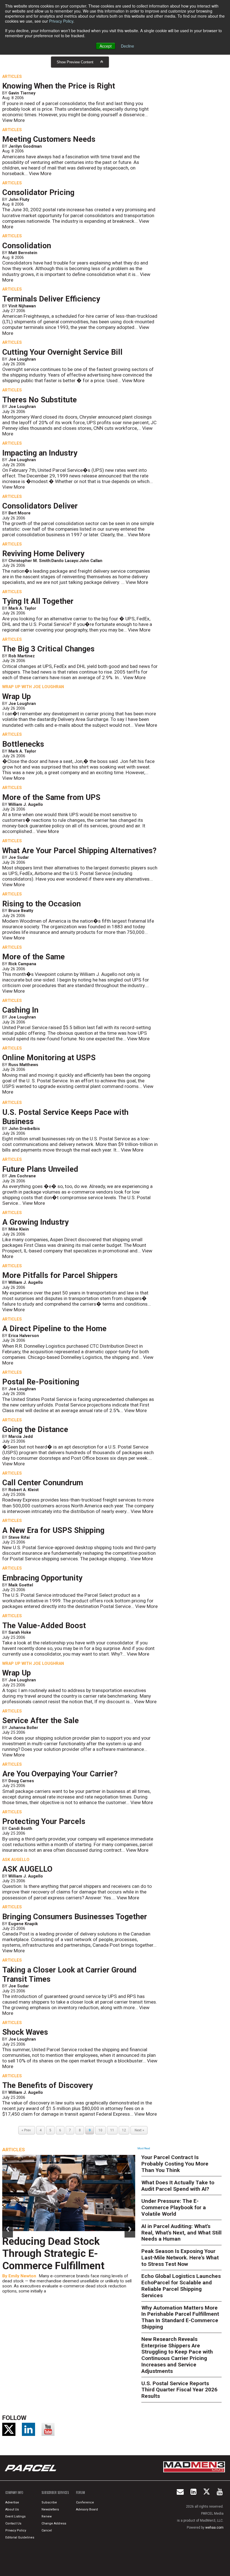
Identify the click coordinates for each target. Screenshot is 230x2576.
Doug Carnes (21, 1781)
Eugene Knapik (23, 1924)
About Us (12, 2509)
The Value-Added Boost (44, 1626)
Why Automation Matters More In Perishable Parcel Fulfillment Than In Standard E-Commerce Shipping (180, 2317)
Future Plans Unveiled (40, 1169)
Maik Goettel (21, 1585)
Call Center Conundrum (43, 1483)
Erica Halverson (24, 1336)
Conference (85, 2502)
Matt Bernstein (23, 253)
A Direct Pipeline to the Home (54, 1329)
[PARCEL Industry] (31, 2468)
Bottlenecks (23, 744)
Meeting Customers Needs (49, 139)
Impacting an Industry (40, 453)
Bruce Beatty (21, 911)
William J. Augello (26, 804)
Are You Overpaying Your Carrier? (60, 1774)
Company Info (14, 2493)
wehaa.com (214, 2528)
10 (100, 2130)
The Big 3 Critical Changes (48, 649)
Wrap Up (17, 697)
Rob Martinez (22, 656)
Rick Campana (22, 964)
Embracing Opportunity (42, 1578)
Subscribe (49, 2502)
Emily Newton (22, 2276)
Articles (12, 76)
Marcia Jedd (21, 1436)
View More (13, 120)
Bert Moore (19, 513)
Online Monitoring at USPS (49, 1058)
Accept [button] (106, 46)
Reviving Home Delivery (43, 554)
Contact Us (13, 2523)
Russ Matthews (23, 1065)
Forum (81, 2493)
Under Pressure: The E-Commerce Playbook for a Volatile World (174, 2207)
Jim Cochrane (22, 1176)
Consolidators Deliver (40, 506)
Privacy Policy (61, 21)
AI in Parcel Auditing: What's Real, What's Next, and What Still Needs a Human (181, 2233)
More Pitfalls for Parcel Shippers (60, 1275)
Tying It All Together (38, 601)
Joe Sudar (19, 857)
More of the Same (34, 957)
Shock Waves (25, 2032)
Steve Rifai (19, 1537)
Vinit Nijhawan (22, 306)
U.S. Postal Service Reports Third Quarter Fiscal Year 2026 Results (179, 2390)
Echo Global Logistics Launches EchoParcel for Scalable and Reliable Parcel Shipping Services (181, 2286)
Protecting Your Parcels (44, 1821)
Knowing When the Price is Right (59, 86)
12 (124, 2130)
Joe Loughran (22, 359)
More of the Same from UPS (51, 797)
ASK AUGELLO (27, 1869)
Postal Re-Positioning (41, 1382)
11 (112, 2130)
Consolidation (27, 246)
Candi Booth (20, 1828)
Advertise (12, 2502)
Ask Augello (16, 1860)
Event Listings (15, 2516)
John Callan (91, 561)
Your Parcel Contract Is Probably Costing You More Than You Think (175, 2164)
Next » (139, 2130)
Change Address (54, 2523)
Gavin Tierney (22, 93)
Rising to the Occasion (42, 904)
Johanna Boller (23, 1728)
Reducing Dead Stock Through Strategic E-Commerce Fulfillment (53, 2254)
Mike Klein (19, 1229)
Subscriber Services (55, 2493)
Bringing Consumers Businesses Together (75, 1917)
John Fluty (19, 199)
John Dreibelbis (24, 1129)
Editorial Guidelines (20, 2537)
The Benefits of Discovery (48, 2085)
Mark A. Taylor (22, 608)
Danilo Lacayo (65, 561)
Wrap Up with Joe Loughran (33, 687)
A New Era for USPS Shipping (53, 1530)
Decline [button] (127, 46)
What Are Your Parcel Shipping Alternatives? (79, 851)
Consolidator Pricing (38, 192)
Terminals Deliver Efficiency (51, 299)
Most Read (144, 2148)
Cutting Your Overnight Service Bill (62, 352)
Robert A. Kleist (24, 1490)
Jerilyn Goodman (25, 146)
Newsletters (50, 2509)
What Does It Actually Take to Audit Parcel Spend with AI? (178, 2186)
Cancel (47, 2530)
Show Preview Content (75, 62)
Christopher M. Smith (29, 561)
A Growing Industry (35, 1222)
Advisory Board (87, 2509)
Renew (47, 2516)
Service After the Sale (41, 1721)
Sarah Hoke (20, 1632)
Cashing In (20, 1010)
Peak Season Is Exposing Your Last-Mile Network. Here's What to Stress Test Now (180, 2258)
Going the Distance (35, 1429)
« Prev (27, 2130)
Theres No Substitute (40, 400)
